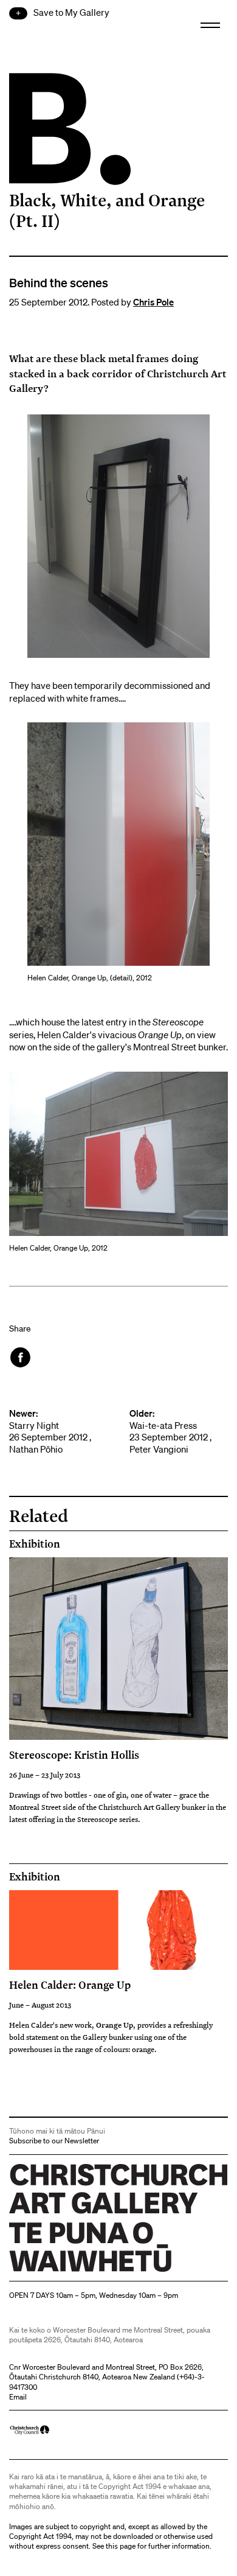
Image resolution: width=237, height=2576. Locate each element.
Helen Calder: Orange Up (70, 1984)
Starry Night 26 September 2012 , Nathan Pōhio (50, 1431)
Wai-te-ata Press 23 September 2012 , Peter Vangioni (170, 1431)
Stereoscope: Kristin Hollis (74, 1754)
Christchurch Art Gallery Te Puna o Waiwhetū (82, 2271)
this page (121, 2546)
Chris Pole (153, 302)
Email (18, 2397)
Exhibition (35, 1544)
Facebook (21, 1357)
